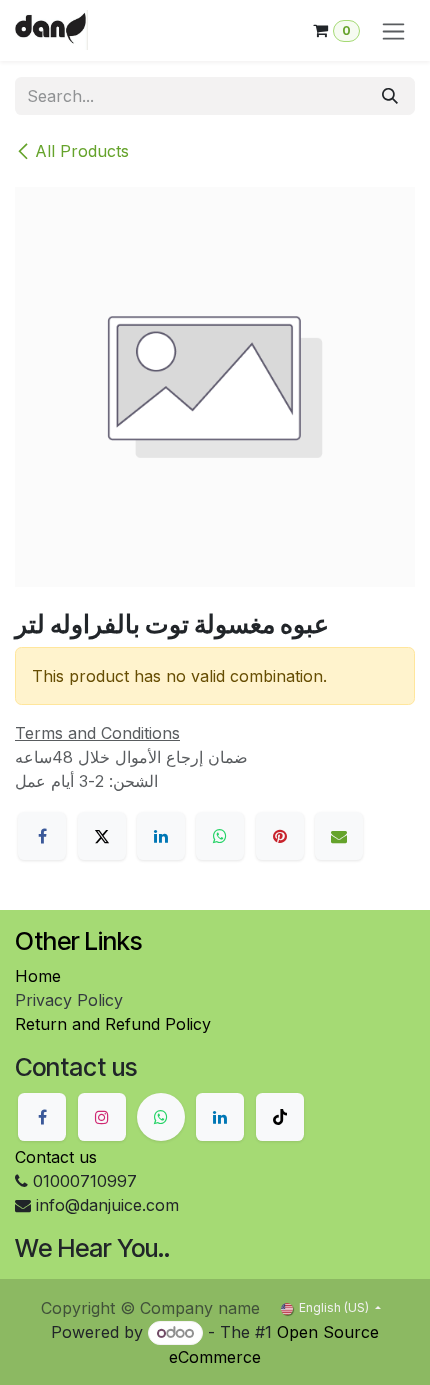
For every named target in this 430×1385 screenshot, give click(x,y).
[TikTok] (280, 1117)
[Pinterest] (280, 836)
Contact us (56, 1157)
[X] (102, 836)
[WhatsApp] (220, 836)
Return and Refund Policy (113, 1024)
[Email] (339, 836)
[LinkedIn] (161, 836)
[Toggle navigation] (393, 30)
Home (38, 976)
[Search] (390, 96)
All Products (82, 151)
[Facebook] (42, 836)
